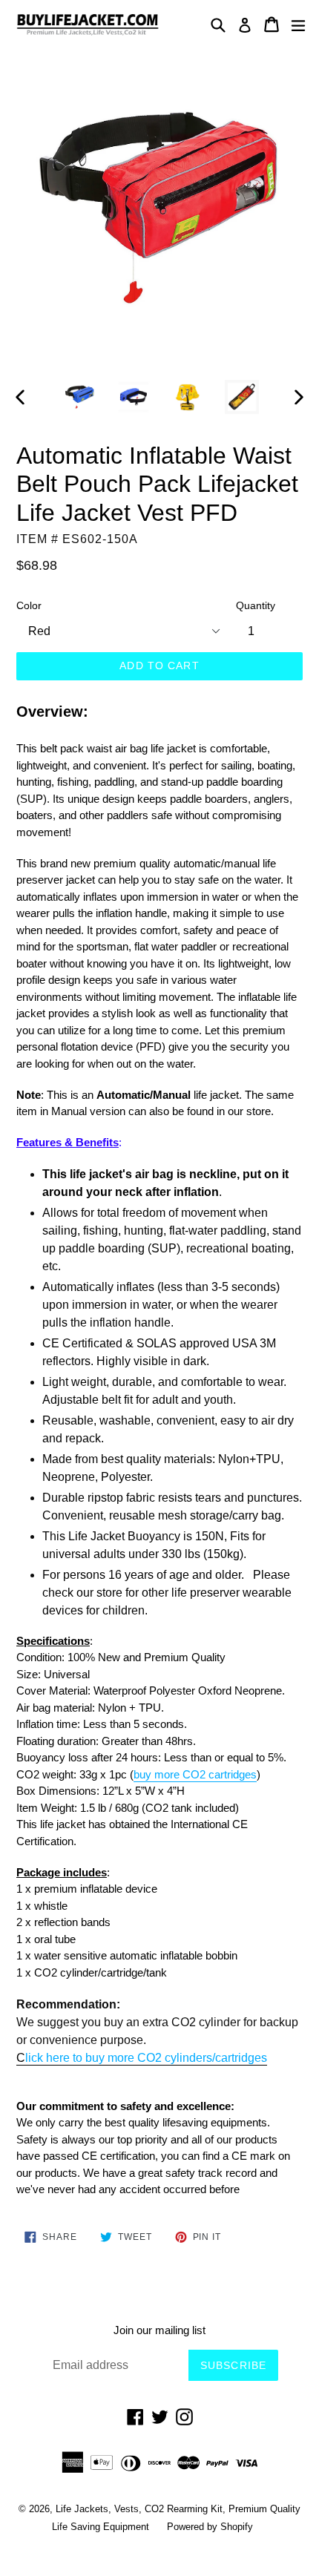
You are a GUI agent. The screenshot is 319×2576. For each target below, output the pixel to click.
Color (29, 605)
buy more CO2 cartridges (195, 1774)
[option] (79, 397)
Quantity (256, 605)
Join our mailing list (159, 2330)
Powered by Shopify (210, 2527)
